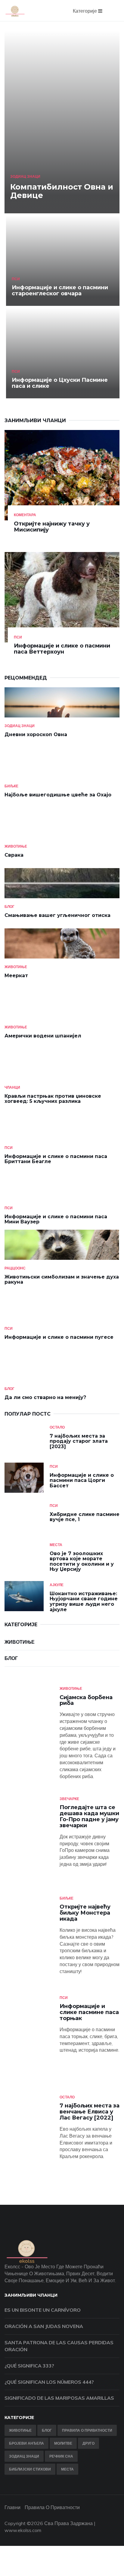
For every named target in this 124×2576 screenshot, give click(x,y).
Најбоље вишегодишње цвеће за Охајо (58, 795)
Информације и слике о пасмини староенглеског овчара (60, 290)
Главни (12, 2507)
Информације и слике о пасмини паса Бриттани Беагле (56, 1159)
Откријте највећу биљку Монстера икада (85, 1913)
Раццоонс (15, 1268)
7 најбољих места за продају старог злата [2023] (79, 1441)
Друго (88, 2443)
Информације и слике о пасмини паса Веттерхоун (62, 649)
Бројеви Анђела (26, 2443)
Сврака (14, 855)
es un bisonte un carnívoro (43, 2310)
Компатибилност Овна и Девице (62, 191)
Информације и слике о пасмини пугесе (59, 1337)
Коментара (25, 515)
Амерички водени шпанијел (43, 1036)
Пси (16, 279)
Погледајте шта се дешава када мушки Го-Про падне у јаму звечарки (89, 1816)
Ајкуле (57, 1585)
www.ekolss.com (23, 2530)
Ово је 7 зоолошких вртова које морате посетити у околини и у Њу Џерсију (82, 1561)
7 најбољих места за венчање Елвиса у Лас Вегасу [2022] (90, 2112)
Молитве (63, 2443)
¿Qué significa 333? (29, 2366)
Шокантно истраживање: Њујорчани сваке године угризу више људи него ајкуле (84, 1602)
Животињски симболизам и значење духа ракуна (62, 1280)
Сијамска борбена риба (86, 1700)
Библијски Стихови (30, 2469)
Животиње (16, 846)
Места (56, 1545)
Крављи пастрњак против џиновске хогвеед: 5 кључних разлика (53, 1099)
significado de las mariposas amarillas (59, 2398)
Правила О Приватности (87, 2430)
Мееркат (16, 976)
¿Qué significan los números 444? (49, 2382)
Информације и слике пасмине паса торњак (89, 2012)
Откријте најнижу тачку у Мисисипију (52, 527)
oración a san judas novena (44, 2326)
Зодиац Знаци (25, 176)
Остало (57, 1427)
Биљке (11, 786)
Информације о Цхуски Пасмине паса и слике (60, 383)
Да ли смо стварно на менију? (45, 1397)
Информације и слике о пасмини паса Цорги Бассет (82, 1480)
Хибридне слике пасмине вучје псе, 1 (85, 1517)
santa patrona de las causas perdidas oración (59, 2346)
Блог (9, 907)
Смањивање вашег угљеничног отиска (57, 915)
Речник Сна (61, 2456)
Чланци (12, 1087)
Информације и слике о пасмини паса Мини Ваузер (56, 1219)
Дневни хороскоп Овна (36, 734)
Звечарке (69, 1799)
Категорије (85, 11)
